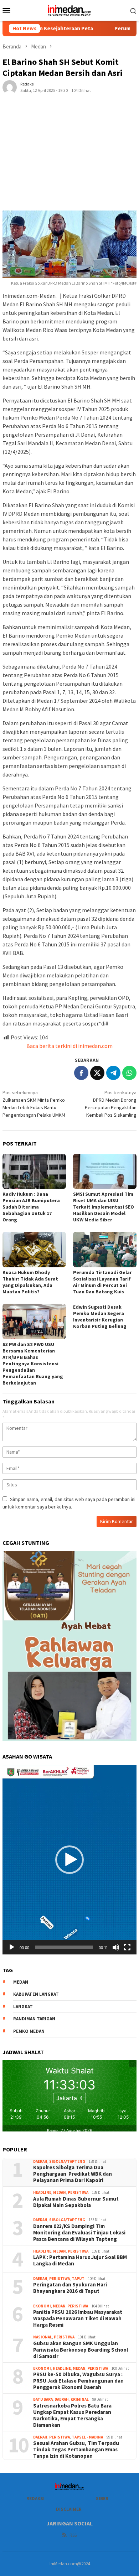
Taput (78, 2279)
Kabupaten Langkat (36, 1994)
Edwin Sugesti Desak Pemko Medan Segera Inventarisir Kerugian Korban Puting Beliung (100, 1316)
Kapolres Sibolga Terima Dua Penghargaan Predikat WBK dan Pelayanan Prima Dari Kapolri (73, 2174)
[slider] (64, 1947)
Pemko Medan (29, 2031)
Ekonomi (42, 2306)
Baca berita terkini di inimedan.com (69, 1046)
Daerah (40, 2161)
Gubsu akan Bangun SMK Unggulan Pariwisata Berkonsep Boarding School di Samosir (81, 2350)
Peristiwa (78, 2192)
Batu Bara (43, 2399)
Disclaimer (69, 2509)
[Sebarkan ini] (81, 1073)
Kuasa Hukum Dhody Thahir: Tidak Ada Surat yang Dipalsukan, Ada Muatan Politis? (30, 1282)
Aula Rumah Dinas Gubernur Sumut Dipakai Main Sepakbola (76, 2202)
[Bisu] (116, 1947)
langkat (23, 2007)
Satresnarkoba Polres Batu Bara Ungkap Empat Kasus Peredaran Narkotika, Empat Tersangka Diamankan (72, 2415)
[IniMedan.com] (69, 10)
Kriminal (80, 2399)
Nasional (43, 2337)
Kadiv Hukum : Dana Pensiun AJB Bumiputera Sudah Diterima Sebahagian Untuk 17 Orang (31, 1207)
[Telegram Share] (113, 1073)
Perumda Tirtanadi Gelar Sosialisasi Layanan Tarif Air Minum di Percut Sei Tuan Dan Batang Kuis (102, 1282)
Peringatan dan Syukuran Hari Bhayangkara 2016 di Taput (70, 2288)
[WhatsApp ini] (129, 1073)
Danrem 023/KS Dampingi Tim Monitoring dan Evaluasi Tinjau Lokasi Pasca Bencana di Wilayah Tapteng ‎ (79, 2233)
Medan (60, 2192)
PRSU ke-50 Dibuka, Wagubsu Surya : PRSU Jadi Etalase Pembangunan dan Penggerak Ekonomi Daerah (78, 2381)
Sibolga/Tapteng (67, 2161)
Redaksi (35, 2499)
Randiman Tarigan (34, 2019)
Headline (42, 2192)
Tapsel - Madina (87, 2437)
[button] (69, 1860)
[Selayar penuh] (127, 1947)
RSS (73, 2535)
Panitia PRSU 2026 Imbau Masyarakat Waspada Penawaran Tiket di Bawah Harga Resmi (78, 2318)
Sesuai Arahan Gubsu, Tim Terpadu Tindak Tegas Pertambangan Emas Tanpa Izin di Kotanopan (76, 2450)
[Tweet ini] (97, 1073)
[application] (69, 1860)
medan (21, 1982)
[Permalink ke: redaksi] (10, 87)
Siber (102, 2499)
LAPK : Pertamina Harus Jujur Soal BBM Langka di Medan (80, 2260)
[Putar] (12, 1947)
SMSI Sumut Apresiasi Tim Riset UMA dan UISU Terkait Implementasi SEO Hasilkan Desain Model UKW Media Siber (104, 1207)
